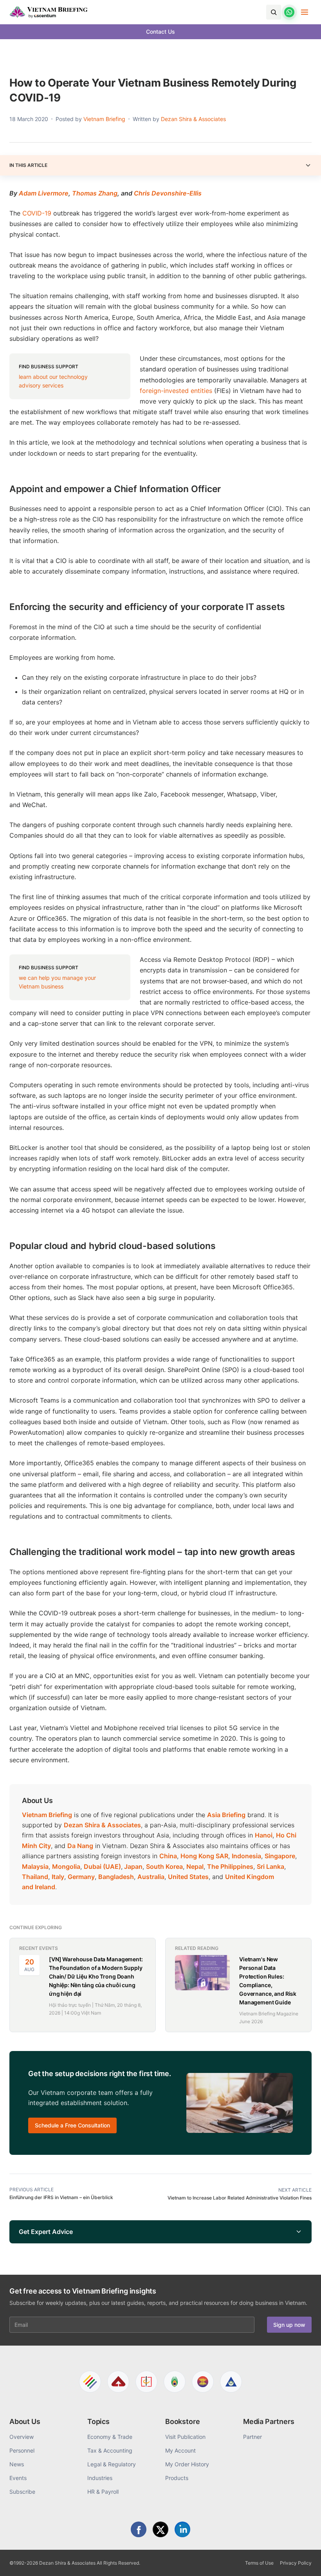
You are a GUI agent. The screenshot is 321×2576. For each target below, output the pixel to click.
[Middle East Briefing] (231, 2382)
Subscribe (22, 2492)
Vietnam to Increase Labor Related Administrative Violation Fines (240, 2198)
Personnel (22, 2450)
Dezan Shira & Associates (193, 119)
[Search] (274, 12)
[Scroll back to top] (303, 2561)
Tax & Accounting (110, 2450)
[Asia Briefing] (118, 2382)
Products (177, 2478)
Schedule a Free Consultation (72, 2125)
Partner (252, 2437)
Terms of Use (259, 2563)
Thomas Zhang (95, 193)
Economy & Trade (110, 2437)
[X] (160, 2529)
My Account (180, 2450)
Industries (100, 2478)
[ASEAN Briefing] (203, 2382)
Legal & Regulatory (112, 2464)
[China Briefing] (146, 2382)
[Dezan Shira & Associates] (90, 2382)
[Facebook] (139, 2529)
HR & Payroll (103, 2492)
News (17, 2464)
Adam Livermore (44, 193)
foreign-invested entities (176, 391)
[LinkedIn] (182, 2529)
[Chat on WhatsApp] (289, 12)
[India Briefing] (175, 2382)
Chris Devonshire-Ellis (168, 193)
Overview (22, 2437)
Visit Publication (185, 2437)
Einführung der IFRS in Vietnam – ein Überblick (61, 2197)
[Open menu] (305, 12)
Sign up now (289, 2325)
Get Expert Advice (46, 2232)
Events (18, 2478)
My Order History (187, 2464)
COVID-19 (37, 213)
